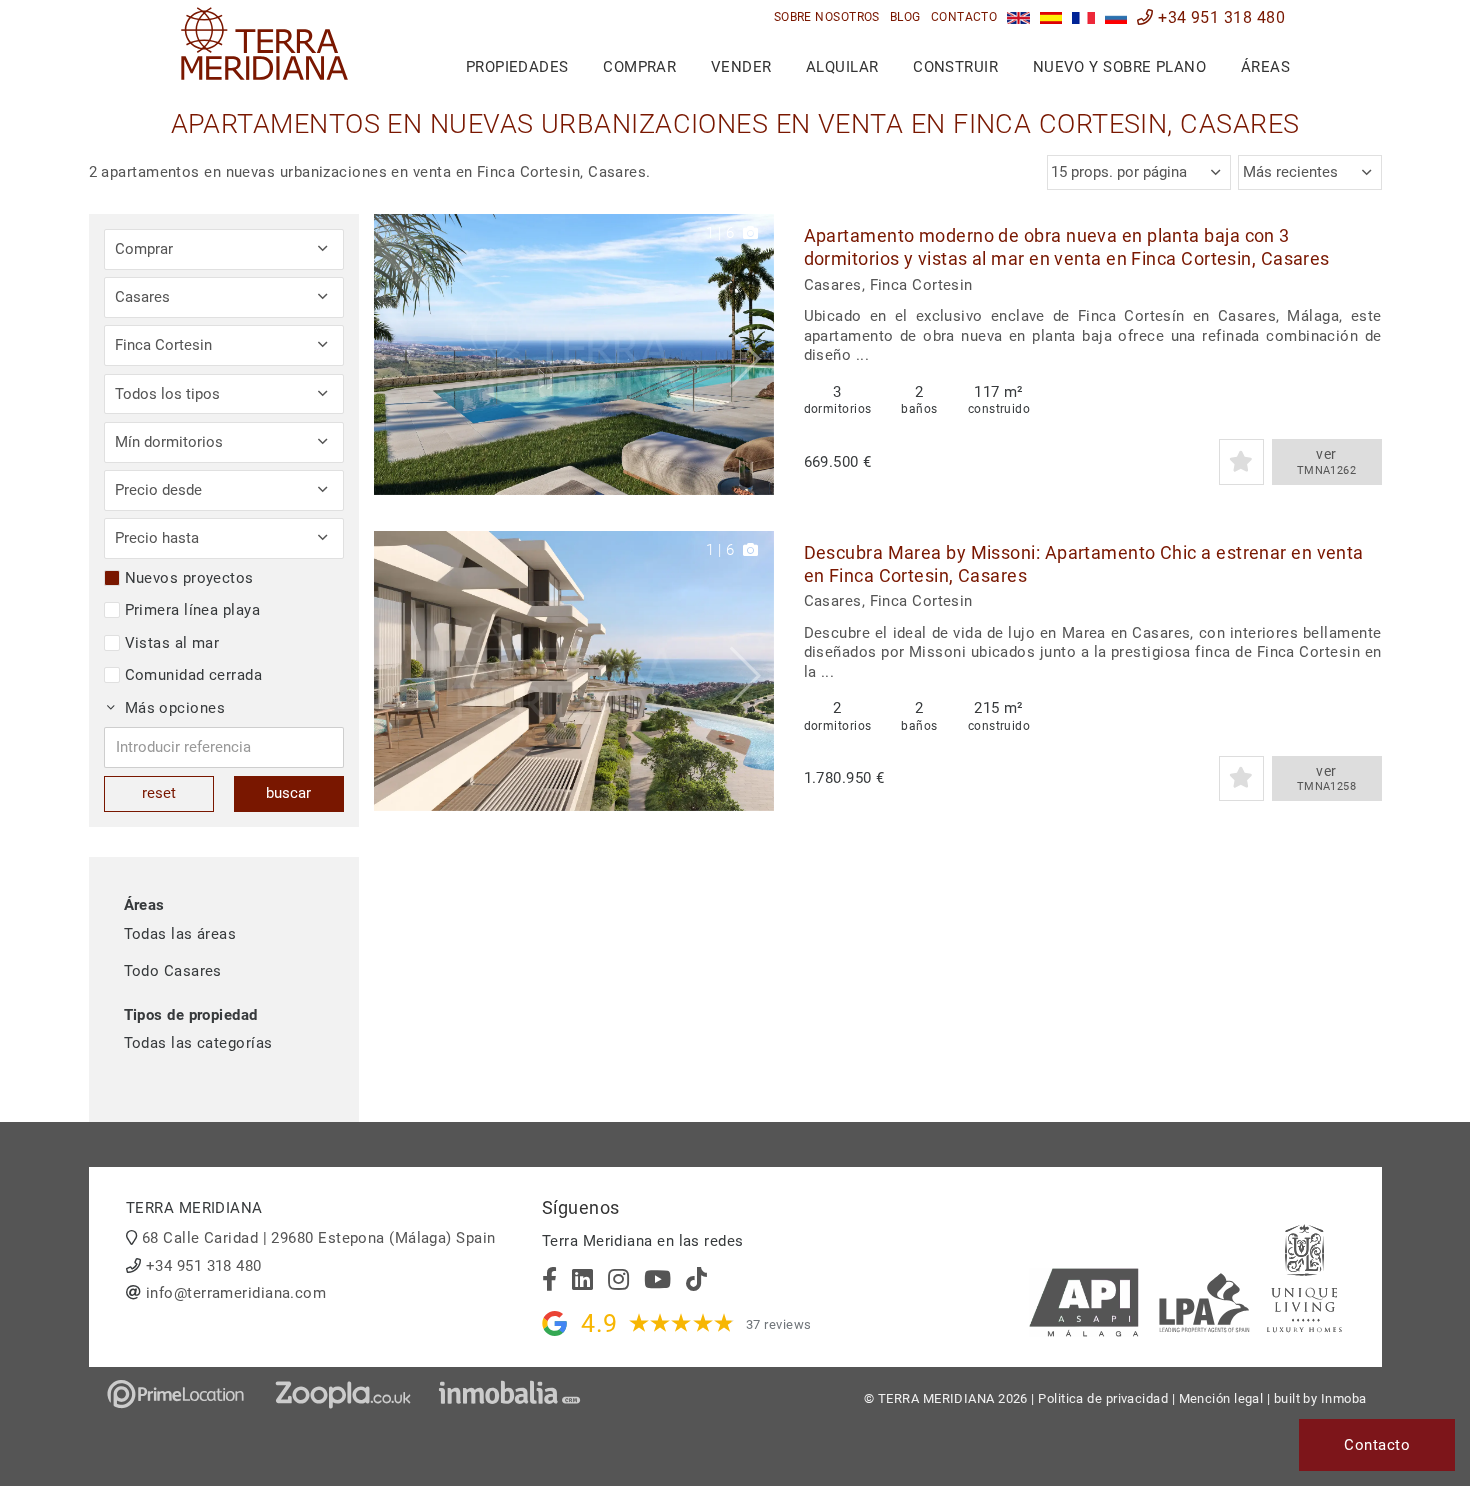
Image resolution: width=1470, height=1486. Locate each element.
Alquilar (842, 67)
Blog (905, 17)
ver (1327, 461)
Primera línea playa (193, 610)
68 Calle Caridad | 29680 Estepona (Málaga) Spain (319, 1238)
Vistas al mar (172, 643)
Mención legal (1221, 1398)
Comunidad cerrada (194, 675)
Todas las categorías (198, 1043)
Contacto (964, 17)
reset (159, 793)
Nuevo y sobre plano (1120, 67)
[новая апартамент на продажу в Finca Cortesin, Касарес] (1116, 17)
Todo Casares (173, 971)
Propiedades (517, 67)
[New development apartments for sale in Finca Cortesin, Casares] (1018, 17)
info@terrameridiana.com (236, 1293)
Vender (741, 67)
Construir (955, 67)
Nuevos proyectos (189, 578)
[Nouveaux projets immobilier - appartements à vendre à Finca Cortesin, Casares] (1083, 17)
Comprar (639, 67)
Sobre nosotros (827, 17)
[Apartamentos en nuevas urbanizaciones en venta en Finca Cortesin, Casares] (1051, 17)
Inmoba (1344, 1398)
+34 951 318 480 (1219, 17)
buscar (288, 793)
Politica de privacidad (1103, 1398)
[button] (751, 354)
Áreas (1265, 67)
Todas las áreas (180, 934)
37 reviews (779, 1324)
